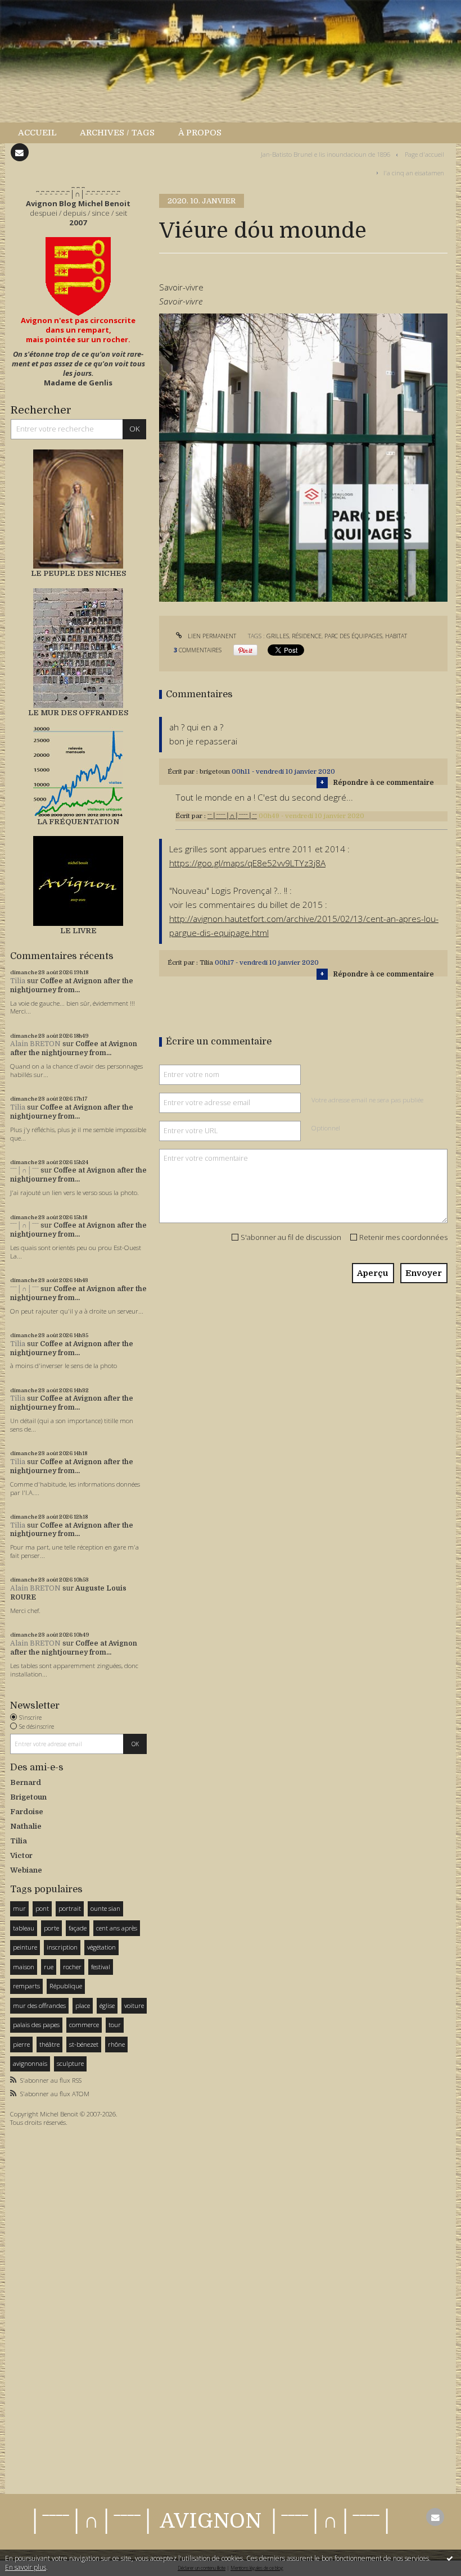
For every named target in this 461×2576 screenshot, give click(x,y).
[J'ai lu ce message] (450, 2558)
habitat (396, 636)
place (83, 2005)
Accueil (37, 133)
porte (51, 1928)
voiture (134, 2005)
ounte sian (105, 1908)
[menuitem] (43, 133)
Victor (21, 1855)
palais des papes (36, 2025)
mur (19, 1908)
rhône (116, 2044)
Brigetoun (28, 1797)
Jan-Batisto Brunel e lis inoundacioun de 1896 (326, 154)
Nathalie (26, 1826)
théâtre (49, 2044)
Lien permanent (211, 636)
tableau (24, 1928)
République (66, 1986)
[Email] (20, 152)
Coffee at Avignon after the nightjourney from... (72, 985)
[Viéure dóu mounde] (303, 457)
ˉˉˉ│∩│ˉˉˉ (24, 1170)
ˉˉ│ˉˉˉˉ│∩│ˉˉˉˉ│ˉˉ (232, 816)
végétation (101, 1947)
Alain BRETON (35, 1044)
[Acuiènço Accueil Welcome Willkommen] (78, 276)
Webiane (26, 1870)
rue (49, 1967)
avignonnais (30, 2063)
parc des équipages (353, 636)
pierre (21, 2044)
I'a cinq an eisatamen (414, 172)
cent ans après (117, 1928)
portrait (70, 1908)
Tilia (18, 981)
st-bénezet (84, 2044)
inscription (62, 1947)
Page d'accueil (424, 154)
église (107, 2005)
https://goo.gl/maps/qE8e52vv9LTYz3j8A (247, 863)
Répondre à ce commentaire (383, 783)
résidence (307, 636)
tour (115, 2025)
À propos (200, 133)
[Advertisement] (44, 2307)
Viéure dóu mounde (263, 231)
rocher (72, 1967)
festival (101, 1967)
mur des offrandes (39, 2005)
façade (78, 1928)
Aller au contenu (37, 9)
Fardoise (27, 1812)
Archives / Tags (117, 133)
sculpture (70, 2063)
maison (24, 1967)
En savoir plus (26, 2567)
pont (42, 1908)
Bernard (26, 1782)
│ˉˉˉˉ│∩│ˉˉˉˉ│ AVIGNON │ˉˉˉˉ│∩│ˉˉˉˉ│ (211, 2521)
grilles (278, 636)
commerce (84, 2025)
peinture (25, 1947)
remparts (26, 1986)
